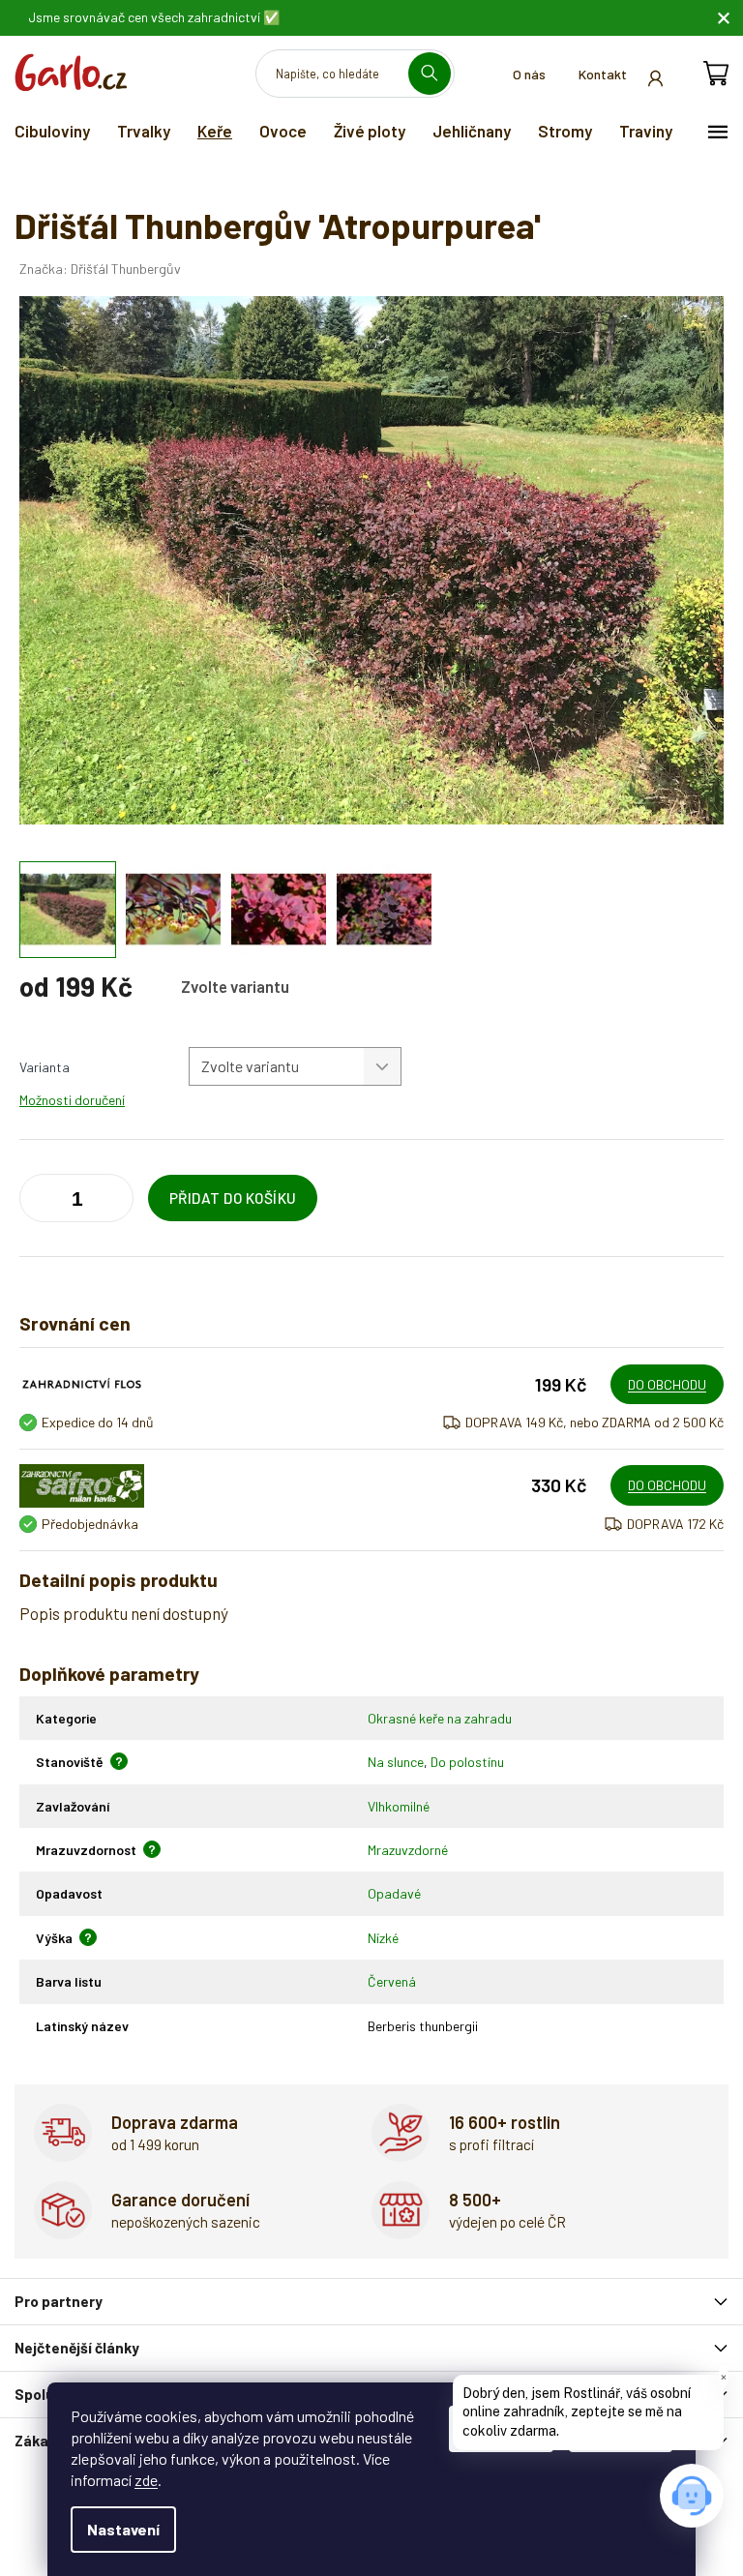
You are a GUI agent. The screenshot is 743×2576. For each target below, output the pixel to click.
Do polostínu (467, 1762)
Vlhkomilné (399, 1806)
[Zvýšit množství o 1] (39, 1202)
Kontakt (603, 74)
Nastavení (123, 2529)
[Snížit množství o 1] (114, 1202)
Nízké (383, 1938)
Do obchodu (667, 1384)
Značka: (100, 269)
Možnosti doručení (72, 1100)
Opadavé (394, 1893)
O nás (529, 74)
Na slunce (396, 1762)
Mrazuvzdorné (408, 1850)
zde (146, 2480)
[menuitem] (52, 131)
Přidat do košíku (233, 1198)
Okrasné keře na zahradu (440, 1718)
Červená (392, 1981)
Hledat (437, 73)
